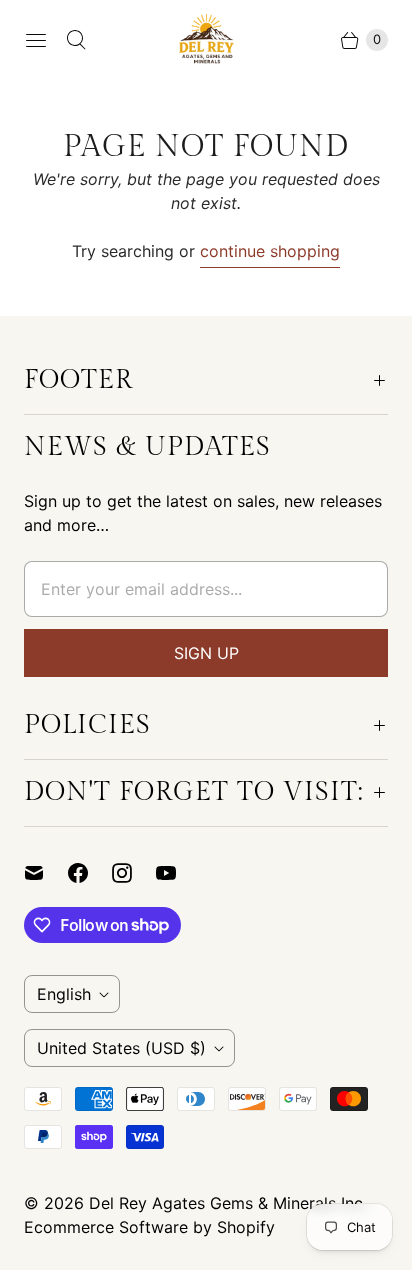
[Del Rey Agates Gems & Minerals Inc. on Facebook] (90, 873)
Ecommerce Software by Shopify (149, 1227)
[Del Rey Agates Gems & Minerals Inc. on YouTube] (178, 873)
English (64, 994)
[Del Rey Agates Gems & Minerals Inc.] (206, 39)
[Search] (76, 40)
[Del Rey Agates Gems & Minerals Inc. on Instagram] (134, 873)
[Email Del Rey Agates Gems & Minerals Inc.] (46, 873)
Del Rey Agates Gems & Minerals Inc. (228, 1203)
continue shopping (270, 251)
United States (121, 1048)
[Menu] (36, 40)
